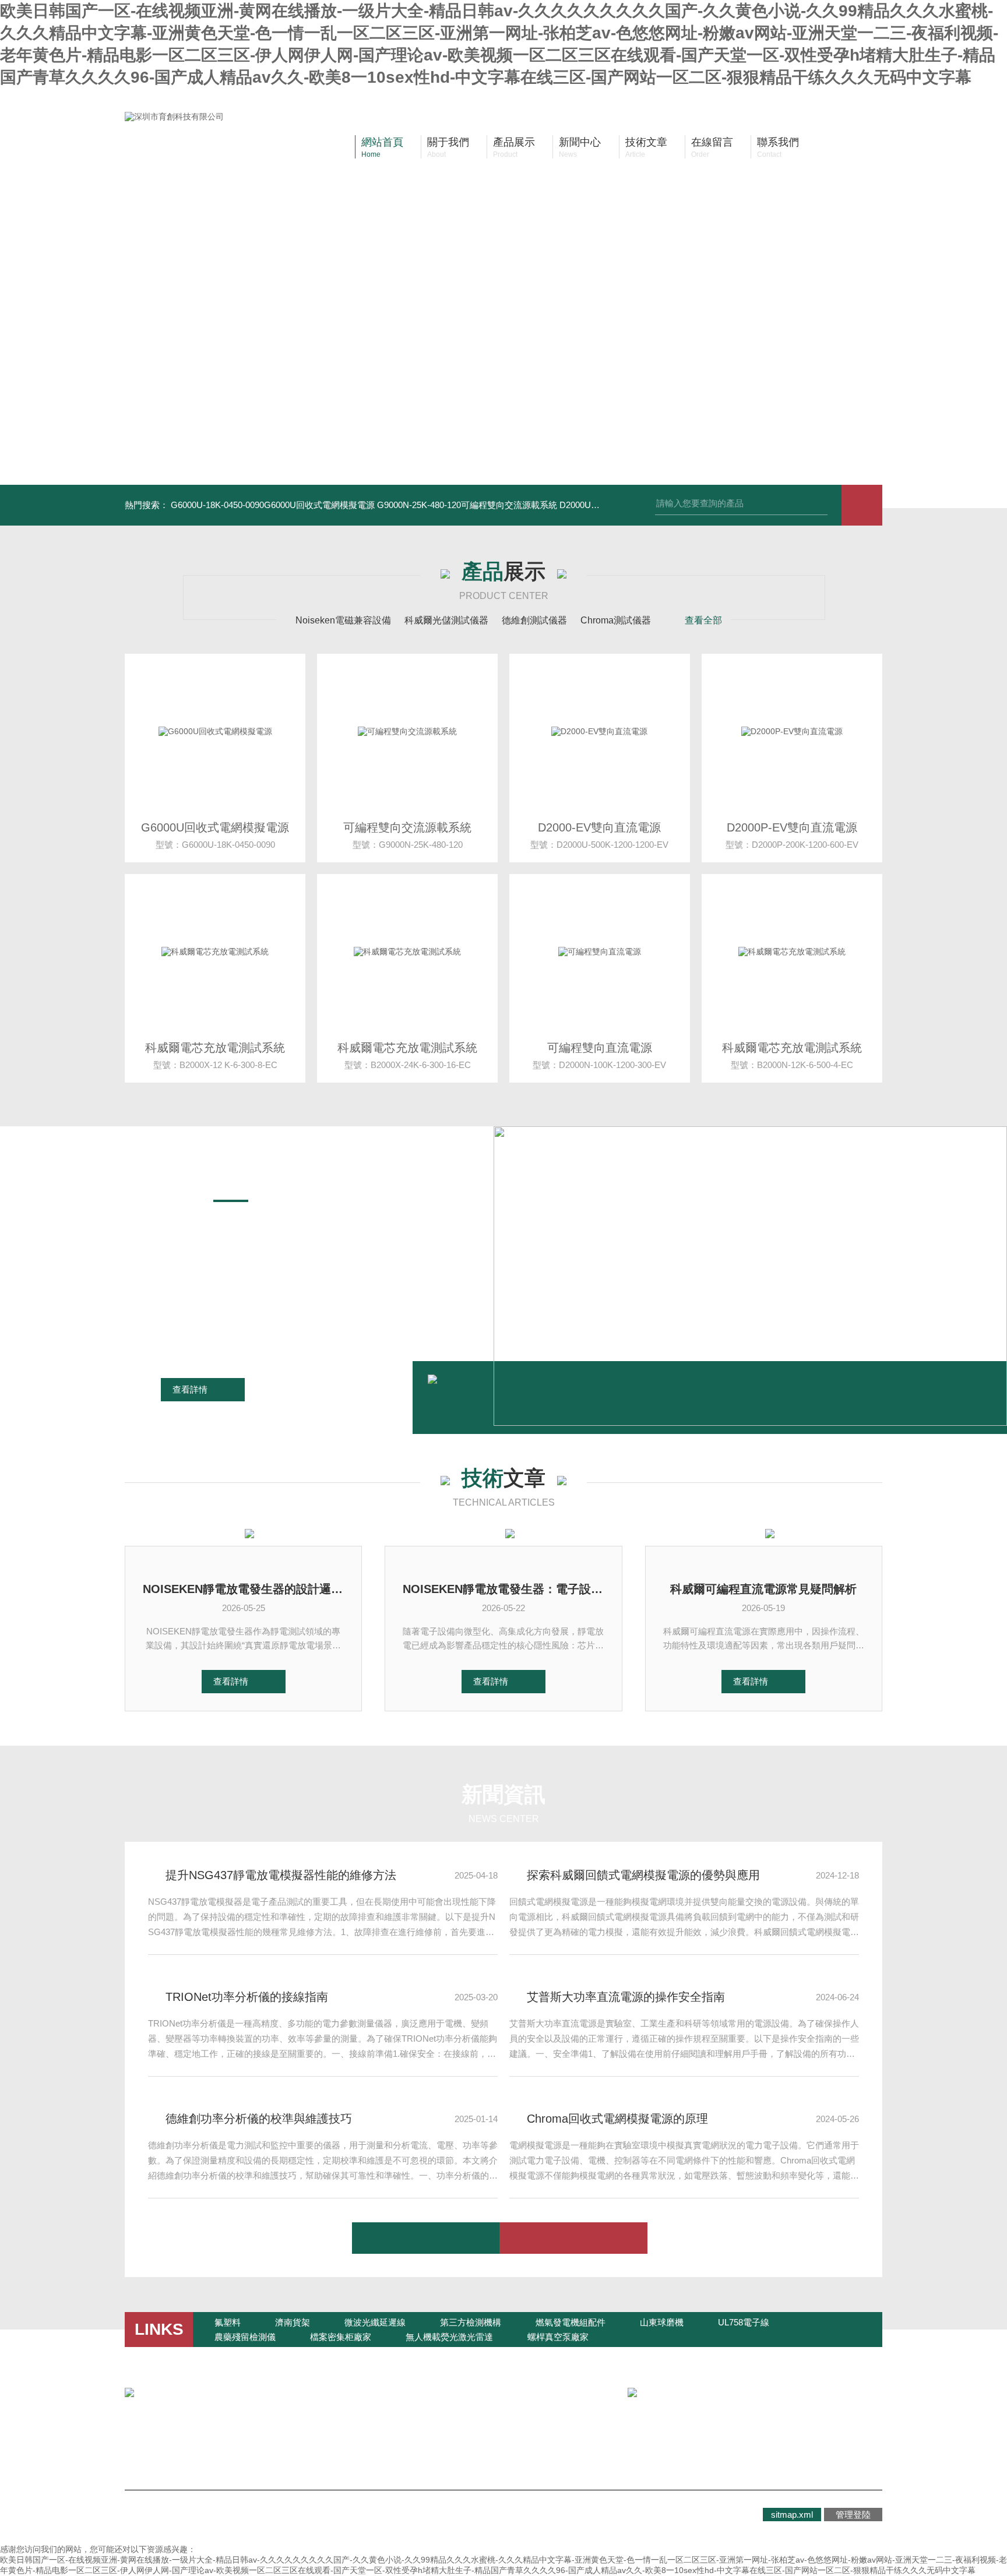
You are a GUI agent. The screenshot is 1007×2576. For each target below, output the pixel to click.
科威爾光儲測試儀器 (446, 620)
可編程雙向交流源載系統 (407, 827)
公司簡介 (169, 2438)
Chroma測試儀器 (616, 620)
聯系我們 (379, 2438)
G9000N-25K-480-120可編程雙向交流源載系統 (467, 505)
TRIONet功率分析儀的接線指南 (247, 1997)
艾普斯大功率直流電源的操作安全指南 (626, 1997)
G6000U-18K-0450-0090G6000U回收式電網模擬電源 (273, 505)
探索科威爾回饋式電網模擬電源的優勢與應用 (643, 1875)
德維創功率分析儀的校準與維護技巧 (259, 2119)
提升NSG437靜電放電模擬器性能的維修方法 (281, 1875)
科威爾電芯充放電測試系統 (215, 1048)
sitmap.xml (792, 2515)
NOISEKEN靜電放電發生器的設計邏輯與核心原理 (243, 1589)
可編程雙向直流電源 (600, 1048)
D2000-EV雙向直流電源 (599, 827)
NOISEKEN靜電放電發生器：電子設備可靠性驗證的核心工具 (503, 1589)
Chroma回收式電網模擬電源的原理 (617, 2119)
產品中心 (274, 2438)
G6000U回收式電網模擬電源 (215, 827)
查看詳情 (190, 1389)
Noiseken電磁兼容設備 (343, 620)
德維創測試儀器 (534, 620)
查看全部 (703, 620)
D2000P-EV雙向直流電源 (792, 827)
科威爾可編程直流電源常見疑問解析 (763, 1589)
